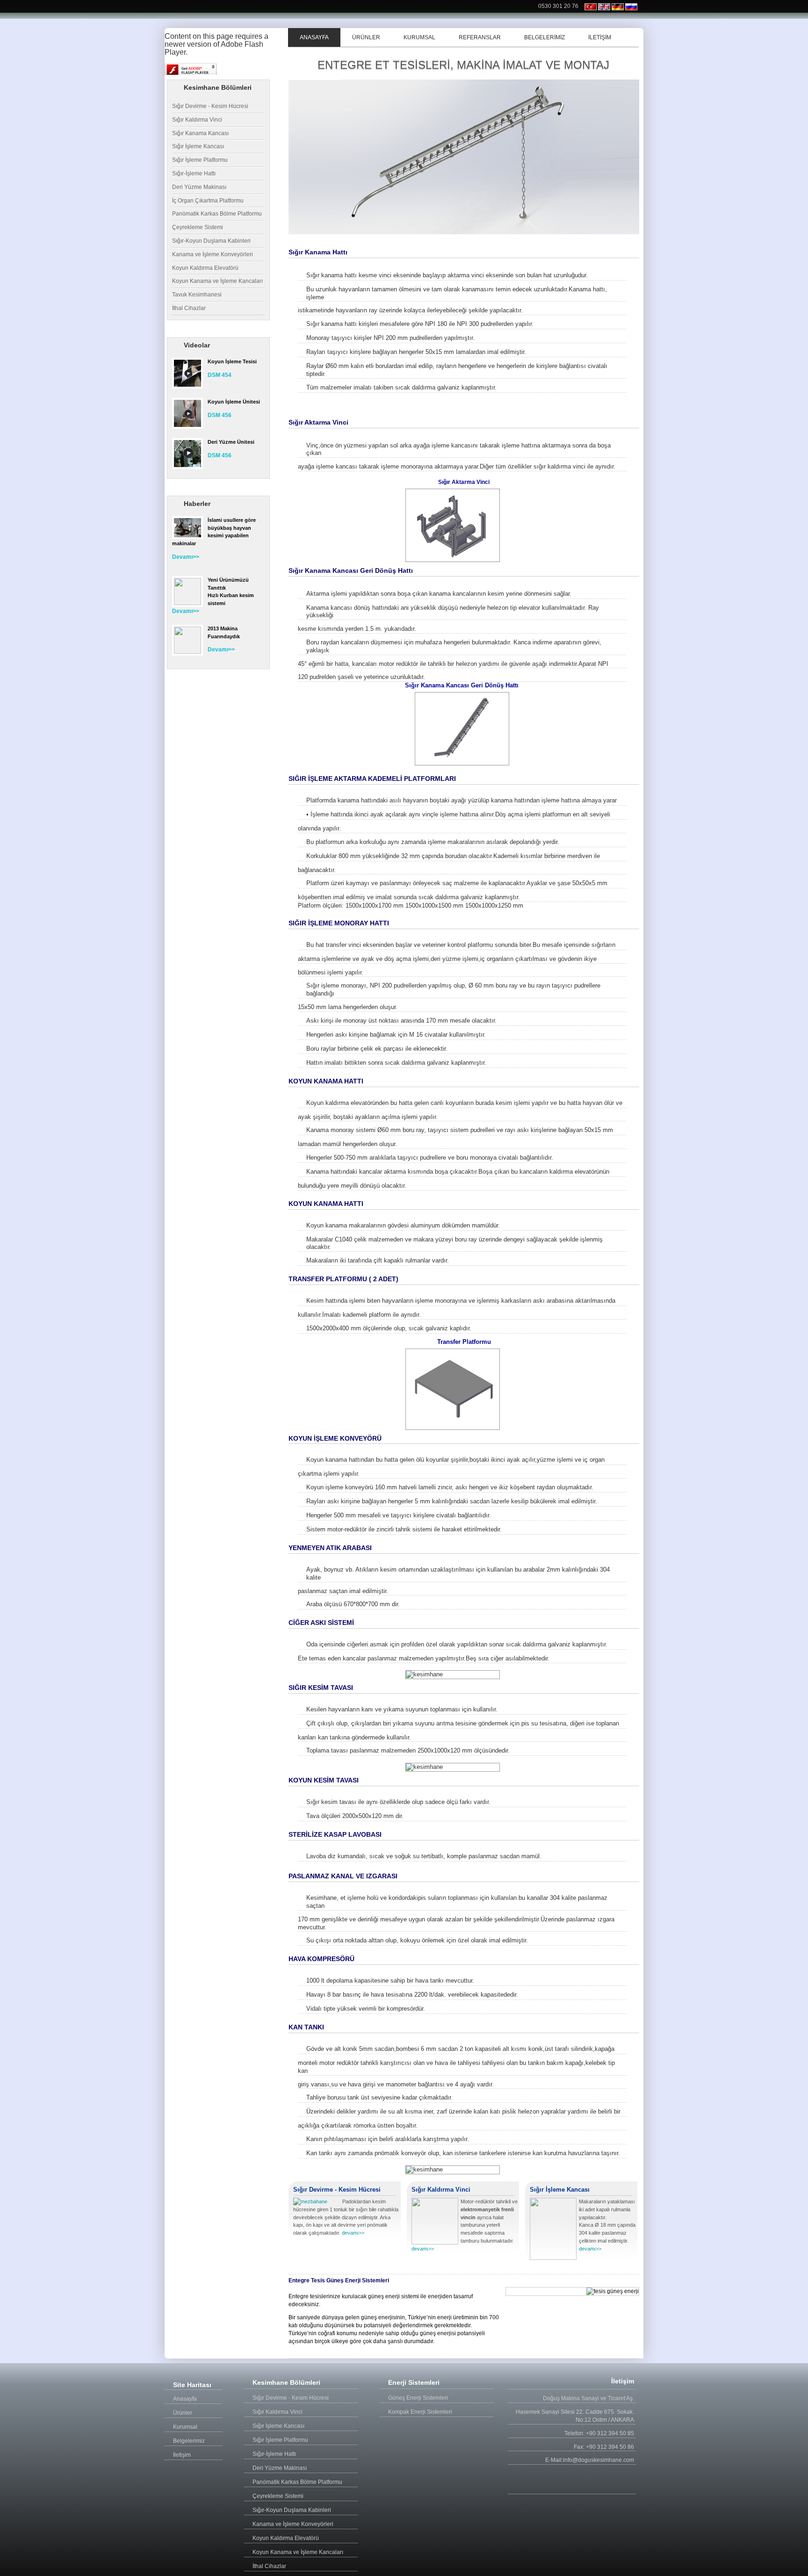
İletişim (182, 2455)
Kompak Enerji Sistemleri (420, 2412)
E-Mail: (554, 2460)
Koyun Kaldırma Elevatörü (205, 268)
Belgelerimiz (189, 2441)
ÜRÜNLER (366, 37)
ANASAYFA (314, 37)
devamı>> (353, 2233)
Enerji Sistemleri (414, 2382)
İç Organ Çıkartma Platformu (208, 201)
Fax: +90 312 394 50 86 (604, 2447)
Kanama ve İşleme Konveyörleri (213, 254)
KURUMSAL (419, 37)
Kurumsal (185, 2427)
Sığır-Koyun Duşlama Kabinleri (211, 241)
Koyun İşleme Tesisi (232, 361)
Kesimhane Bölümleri (286, 2382)
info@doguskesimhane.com (599, 2460)
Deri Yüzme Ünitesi (231, 442)
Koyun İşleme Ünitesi (234, 402)
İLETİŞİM (600, 37)
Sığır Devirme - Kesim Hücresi (210, 106)
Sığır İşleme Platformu (200, 160)
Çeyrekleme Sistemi (198, 227)
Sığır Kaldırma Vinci (197, 120)
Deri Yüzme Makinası (199, 187)
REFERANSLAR (480, 37)
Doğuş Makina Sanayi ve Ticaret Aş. (588, 2398)
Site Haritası (192, 2385)
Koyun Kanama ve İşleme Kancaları (217, 281)
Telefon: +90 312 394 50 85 (599, 2433)
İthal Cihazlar (189, 308)
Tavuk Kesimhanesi (197, 295)
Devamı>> (186, 557)
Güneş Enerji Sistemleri (418, 2398)
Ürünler (183, 2413)
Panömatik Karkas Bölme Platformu (217, 214)
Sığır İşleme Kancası (198, 146)
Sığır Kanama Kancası (200, 133)
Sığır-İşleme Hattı (194, 173)
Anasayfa (185, 2399)
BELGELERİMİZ (545, 37)
